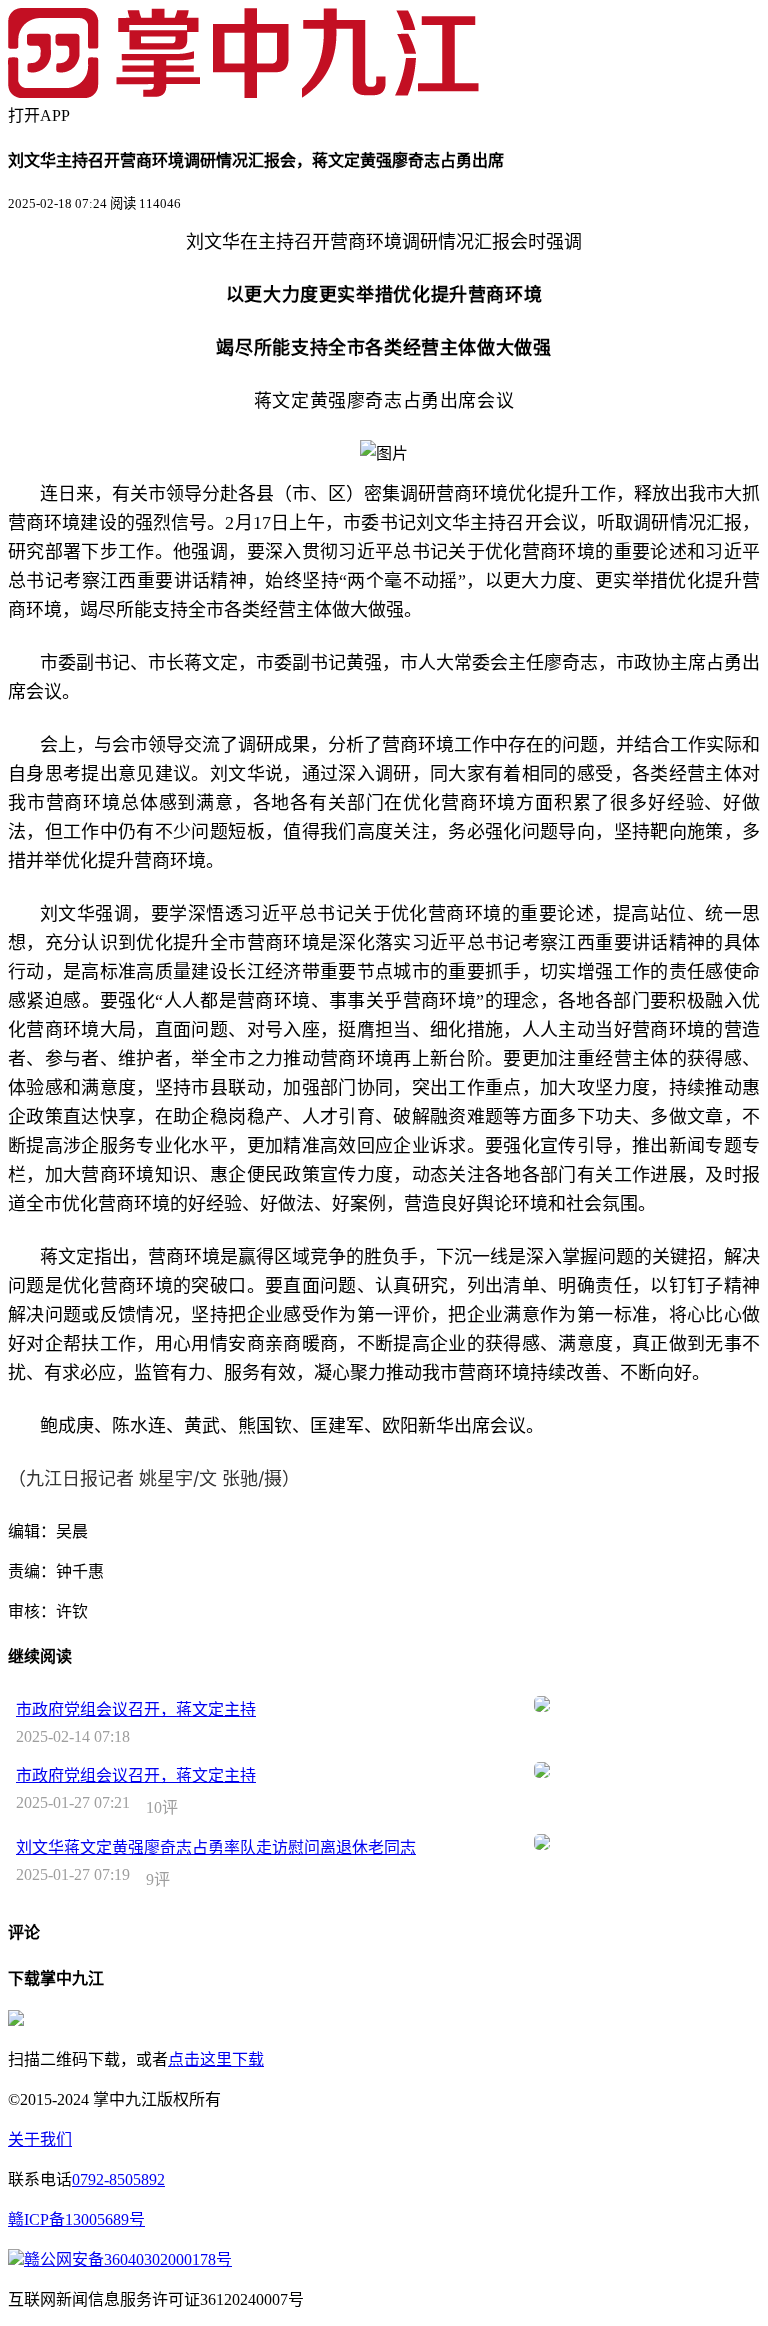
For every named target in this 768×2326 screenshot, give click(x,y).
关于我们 (40, 2139)
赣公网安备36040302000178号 (128, 2259)
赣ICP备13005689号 (76, 2219)
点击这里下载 (216, 2059)
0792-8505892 (118, 2179)
